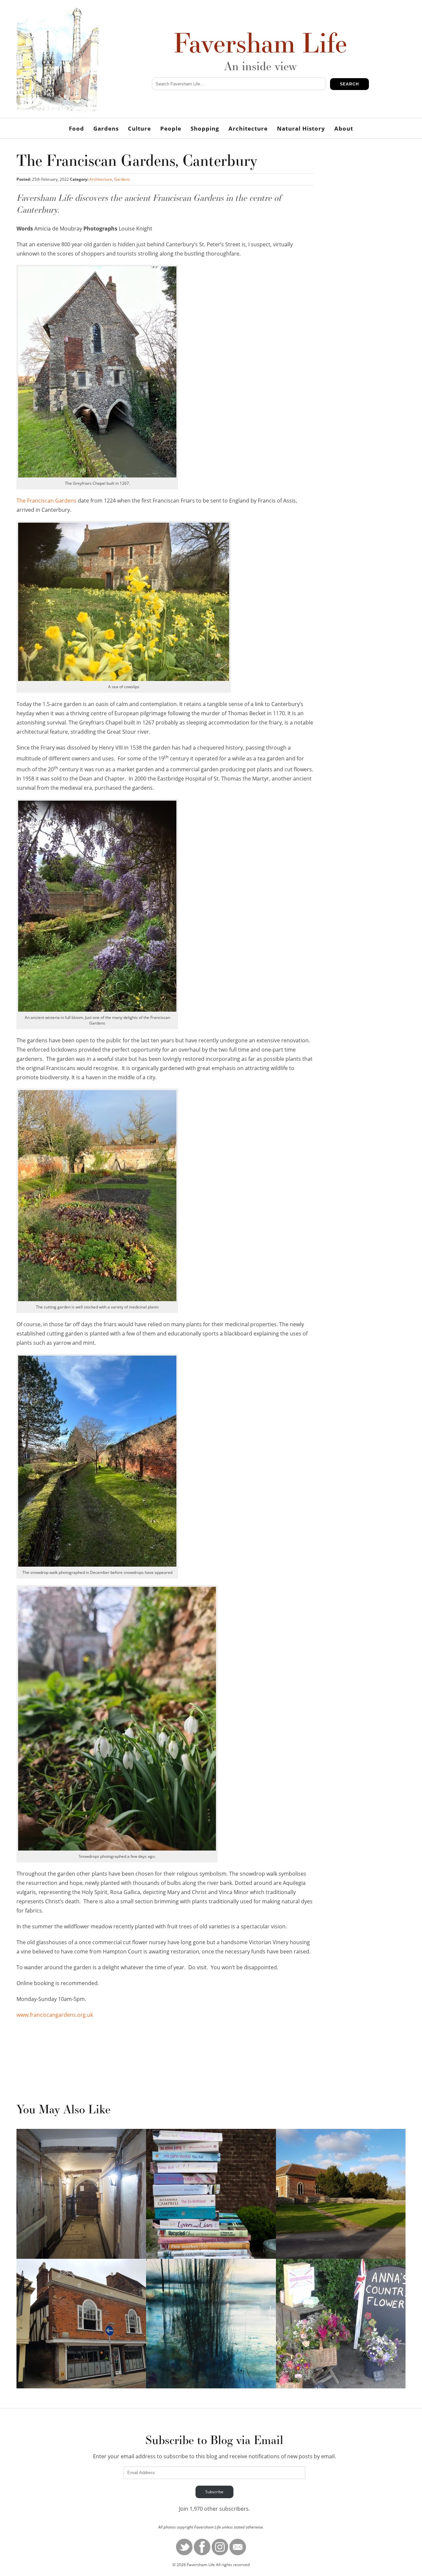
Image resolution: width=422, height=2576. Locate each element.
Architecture (248, 128)
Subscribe (214, 2492)
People (171, 128)
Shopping (205, 128)
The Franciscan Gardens (46, 501)
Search (349, 84)
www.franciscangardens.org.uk (55, 2015)
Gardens (106, 128)
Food (76, 128)
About (344, 128)
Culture (139, 128)
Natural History (301, 128)
